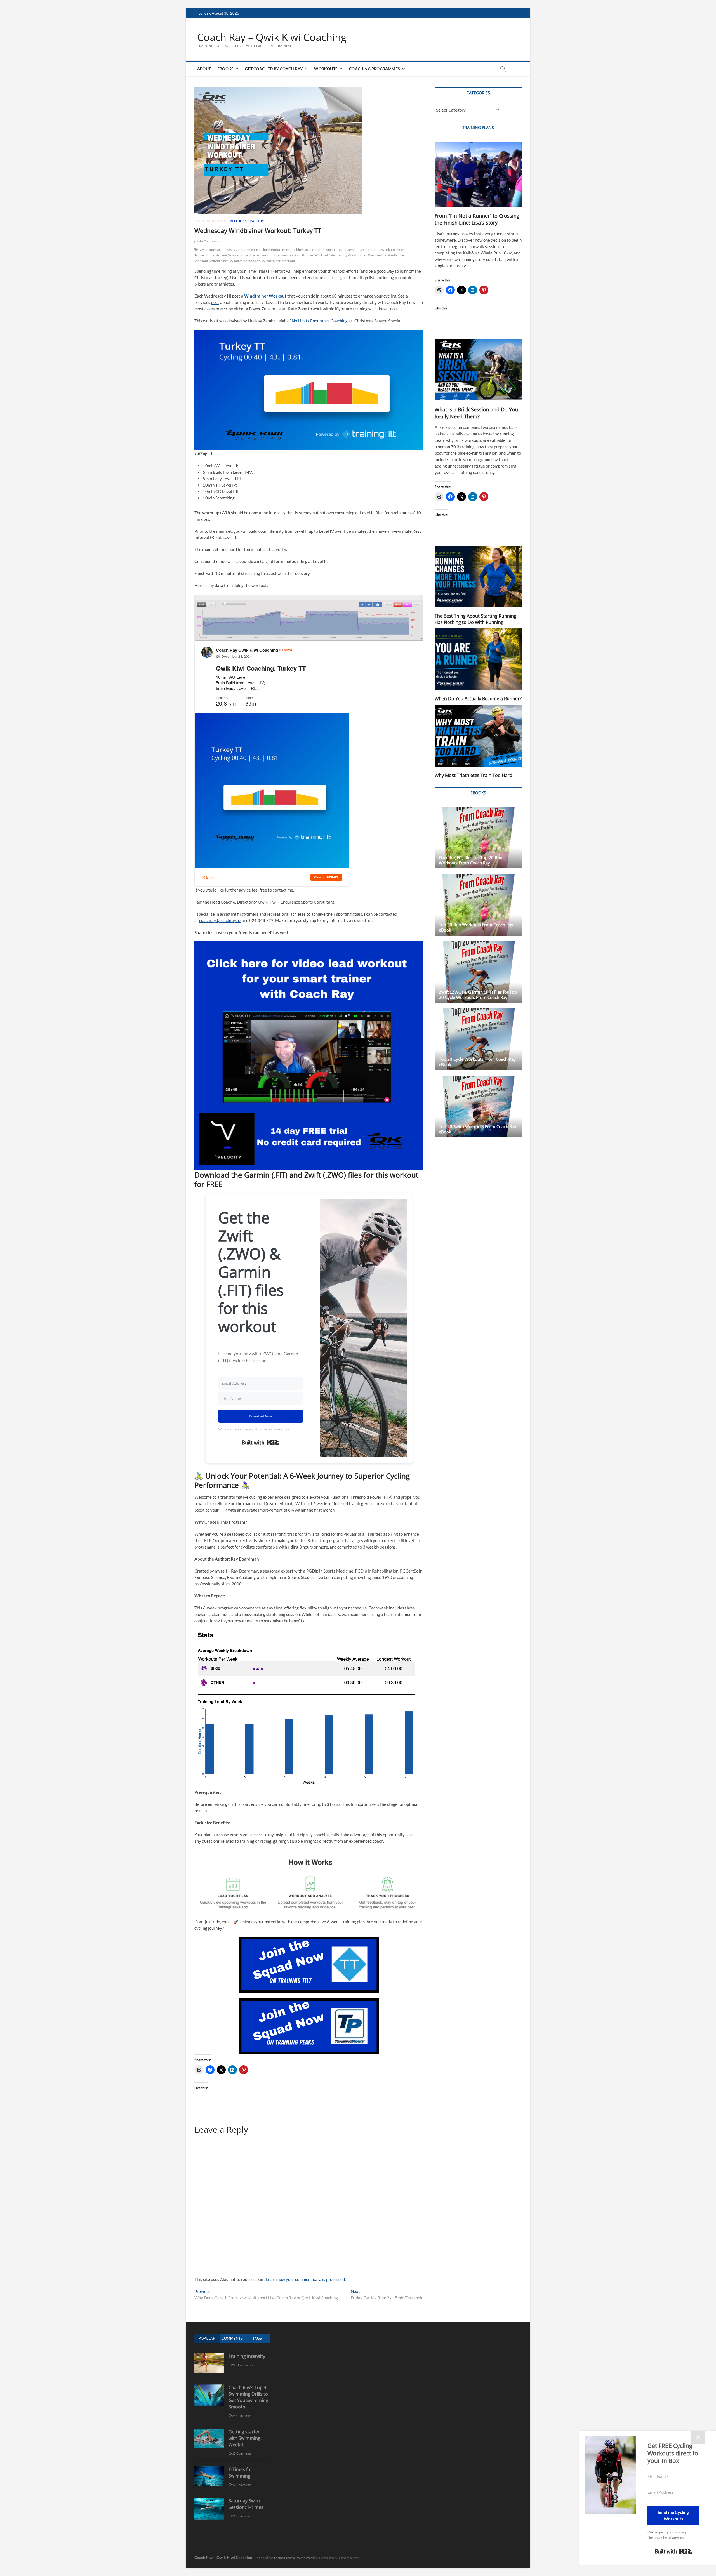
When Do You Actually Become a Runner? (478, 699)
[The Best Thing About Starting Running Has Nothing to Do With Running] (478, 576)
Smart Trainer (315, 250)
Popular (207, 2338)
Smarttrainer (250, 255)
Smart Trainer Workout (378, 250)
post (215, 302)
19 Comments (242, 2453)
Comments (232, 2338)
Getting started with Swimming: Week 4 (245, 2438)
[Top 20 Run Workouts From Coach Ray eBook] (478, 905)
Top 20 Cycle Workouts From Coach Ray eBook (477, 1062)
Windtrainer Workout (278, 261)
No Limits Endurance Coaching (280, 250)
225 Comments (242, 2365)
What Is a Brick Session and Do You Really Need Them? (476, 413)
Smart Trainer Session (342, 250)
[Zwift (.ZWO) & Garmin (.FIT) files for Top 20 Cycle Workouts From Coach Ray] (478, 972)
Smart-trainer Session (223, 255)
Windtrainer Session (245, 261)
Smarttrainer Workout (311, 255)
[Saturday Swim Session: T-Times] (209, 2501)
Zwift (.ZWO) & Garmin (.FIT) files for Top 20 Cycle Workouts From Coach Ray (478, 995)
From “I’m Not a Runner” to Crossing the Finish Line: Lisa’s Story (477, 219)
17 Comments (242, 2485)
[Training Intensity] (209, 2356)
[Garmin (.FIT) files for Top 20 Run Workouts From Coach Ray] (478, 838)
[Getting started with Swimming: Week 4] (209, 2432)
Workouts (326, 69)
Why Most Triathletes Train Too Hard (474, 775)
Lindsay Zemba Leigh (239, 250)
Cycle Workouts (210, 221)
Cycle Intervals (211, 250)
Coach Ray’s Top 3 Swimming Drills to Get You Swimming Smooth (248, 2397)
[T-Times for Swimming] (209, 2469)
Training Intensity (247, 2356)
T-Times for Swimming (240, 2473)
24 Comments (242, 2416)
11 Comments (242, 2516)
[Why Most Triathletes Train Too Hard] (478, 736)
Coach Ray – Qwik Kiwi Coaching (272, 37)
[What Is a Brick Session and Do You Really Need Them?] (478, 370)
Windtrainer (219, 261)
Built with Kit (261, 1443)
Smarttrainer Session (277, 255)
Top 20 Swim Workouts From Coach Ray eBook (478, 1129)
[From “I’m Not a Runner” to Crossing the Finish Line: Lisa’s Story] (478, 174)
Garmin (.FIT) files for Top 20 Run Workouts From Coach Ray (471, 860)
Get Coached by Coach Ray (274, 69)
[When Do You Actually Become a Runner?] (478, 659)
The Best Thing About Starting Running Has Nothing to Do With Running (475, 619)
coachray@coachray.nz (220, 920)
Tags (257, 2338)
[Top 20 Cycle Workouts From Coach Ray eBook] (478, 1039)
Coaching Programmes (375, 69)
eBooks (225, 69)
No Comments (209, 241)
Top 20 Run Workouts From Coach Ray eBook (476, 927)
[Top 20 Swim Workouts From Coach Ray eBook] (478, 1106)
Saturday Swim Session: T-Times (246, 2504)
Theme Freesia (284, 2558)
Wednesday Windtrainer (348, 255)
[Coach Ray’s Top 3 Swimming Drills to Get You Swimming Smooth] (209, 2387)
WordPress (305, 2558)
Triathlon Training (246, 221)
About (204, 69)
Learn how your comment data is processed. (306, 2279)
